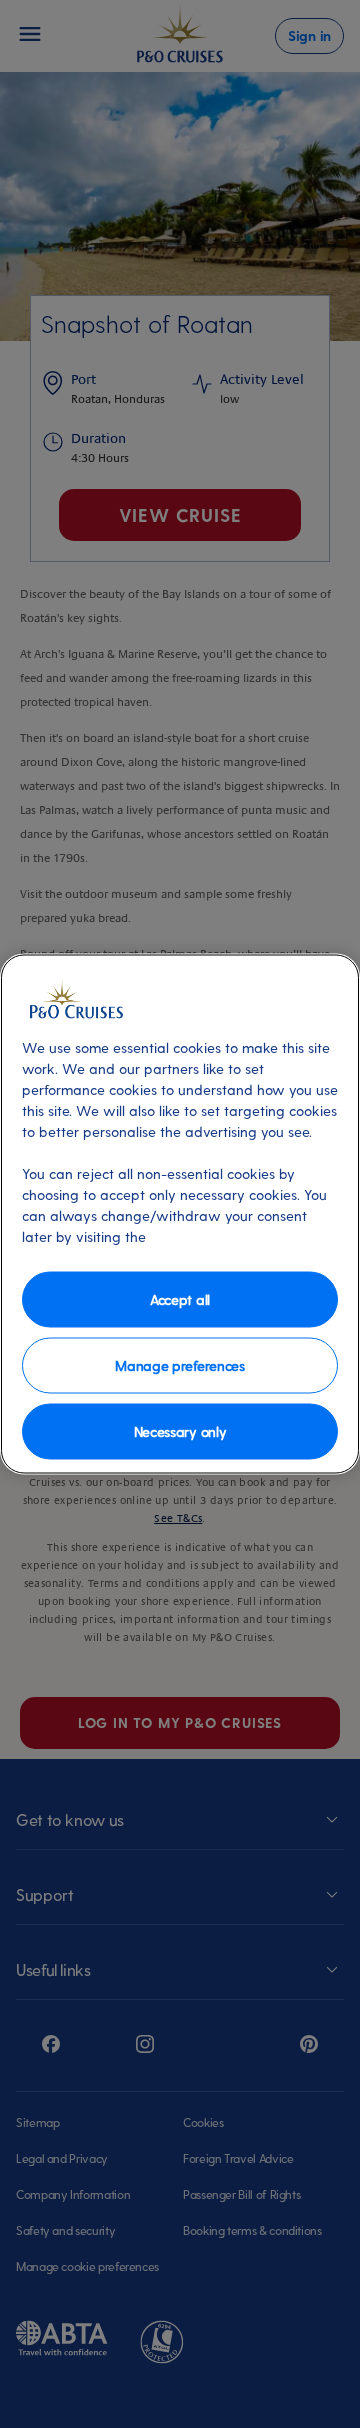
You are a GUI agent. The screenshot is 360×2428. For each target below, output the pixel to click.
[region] (180, 1214)
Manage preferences (179, 1364)
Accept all (180, 1298)
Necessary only (180, 1430)
